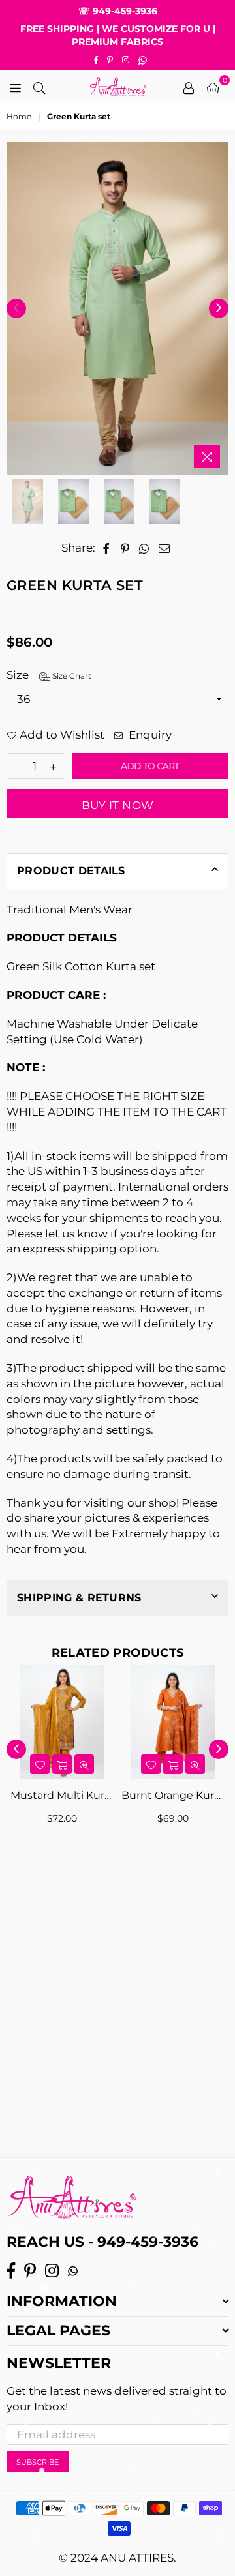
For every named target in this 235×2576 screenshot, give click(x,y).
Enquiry (149, 735)
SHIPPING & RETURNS (79, 1598)
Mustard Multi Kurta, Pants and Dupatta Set (62, 1795)
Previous (16, 308)
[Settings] (189, 87)
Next (219, 308)
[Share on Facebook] (106, 548)
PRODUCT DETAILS (71, 871)
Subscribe (38, 2462)
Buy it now (117, 805)
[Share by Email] (164, 548)
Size (49, 675)
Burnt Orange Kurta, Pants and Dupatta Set (173, 1795)
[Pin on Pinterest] (125, 548)
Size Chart (71, 676)
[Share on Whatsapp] (144, 548)
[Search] (39, 87)
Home (19, 116)
